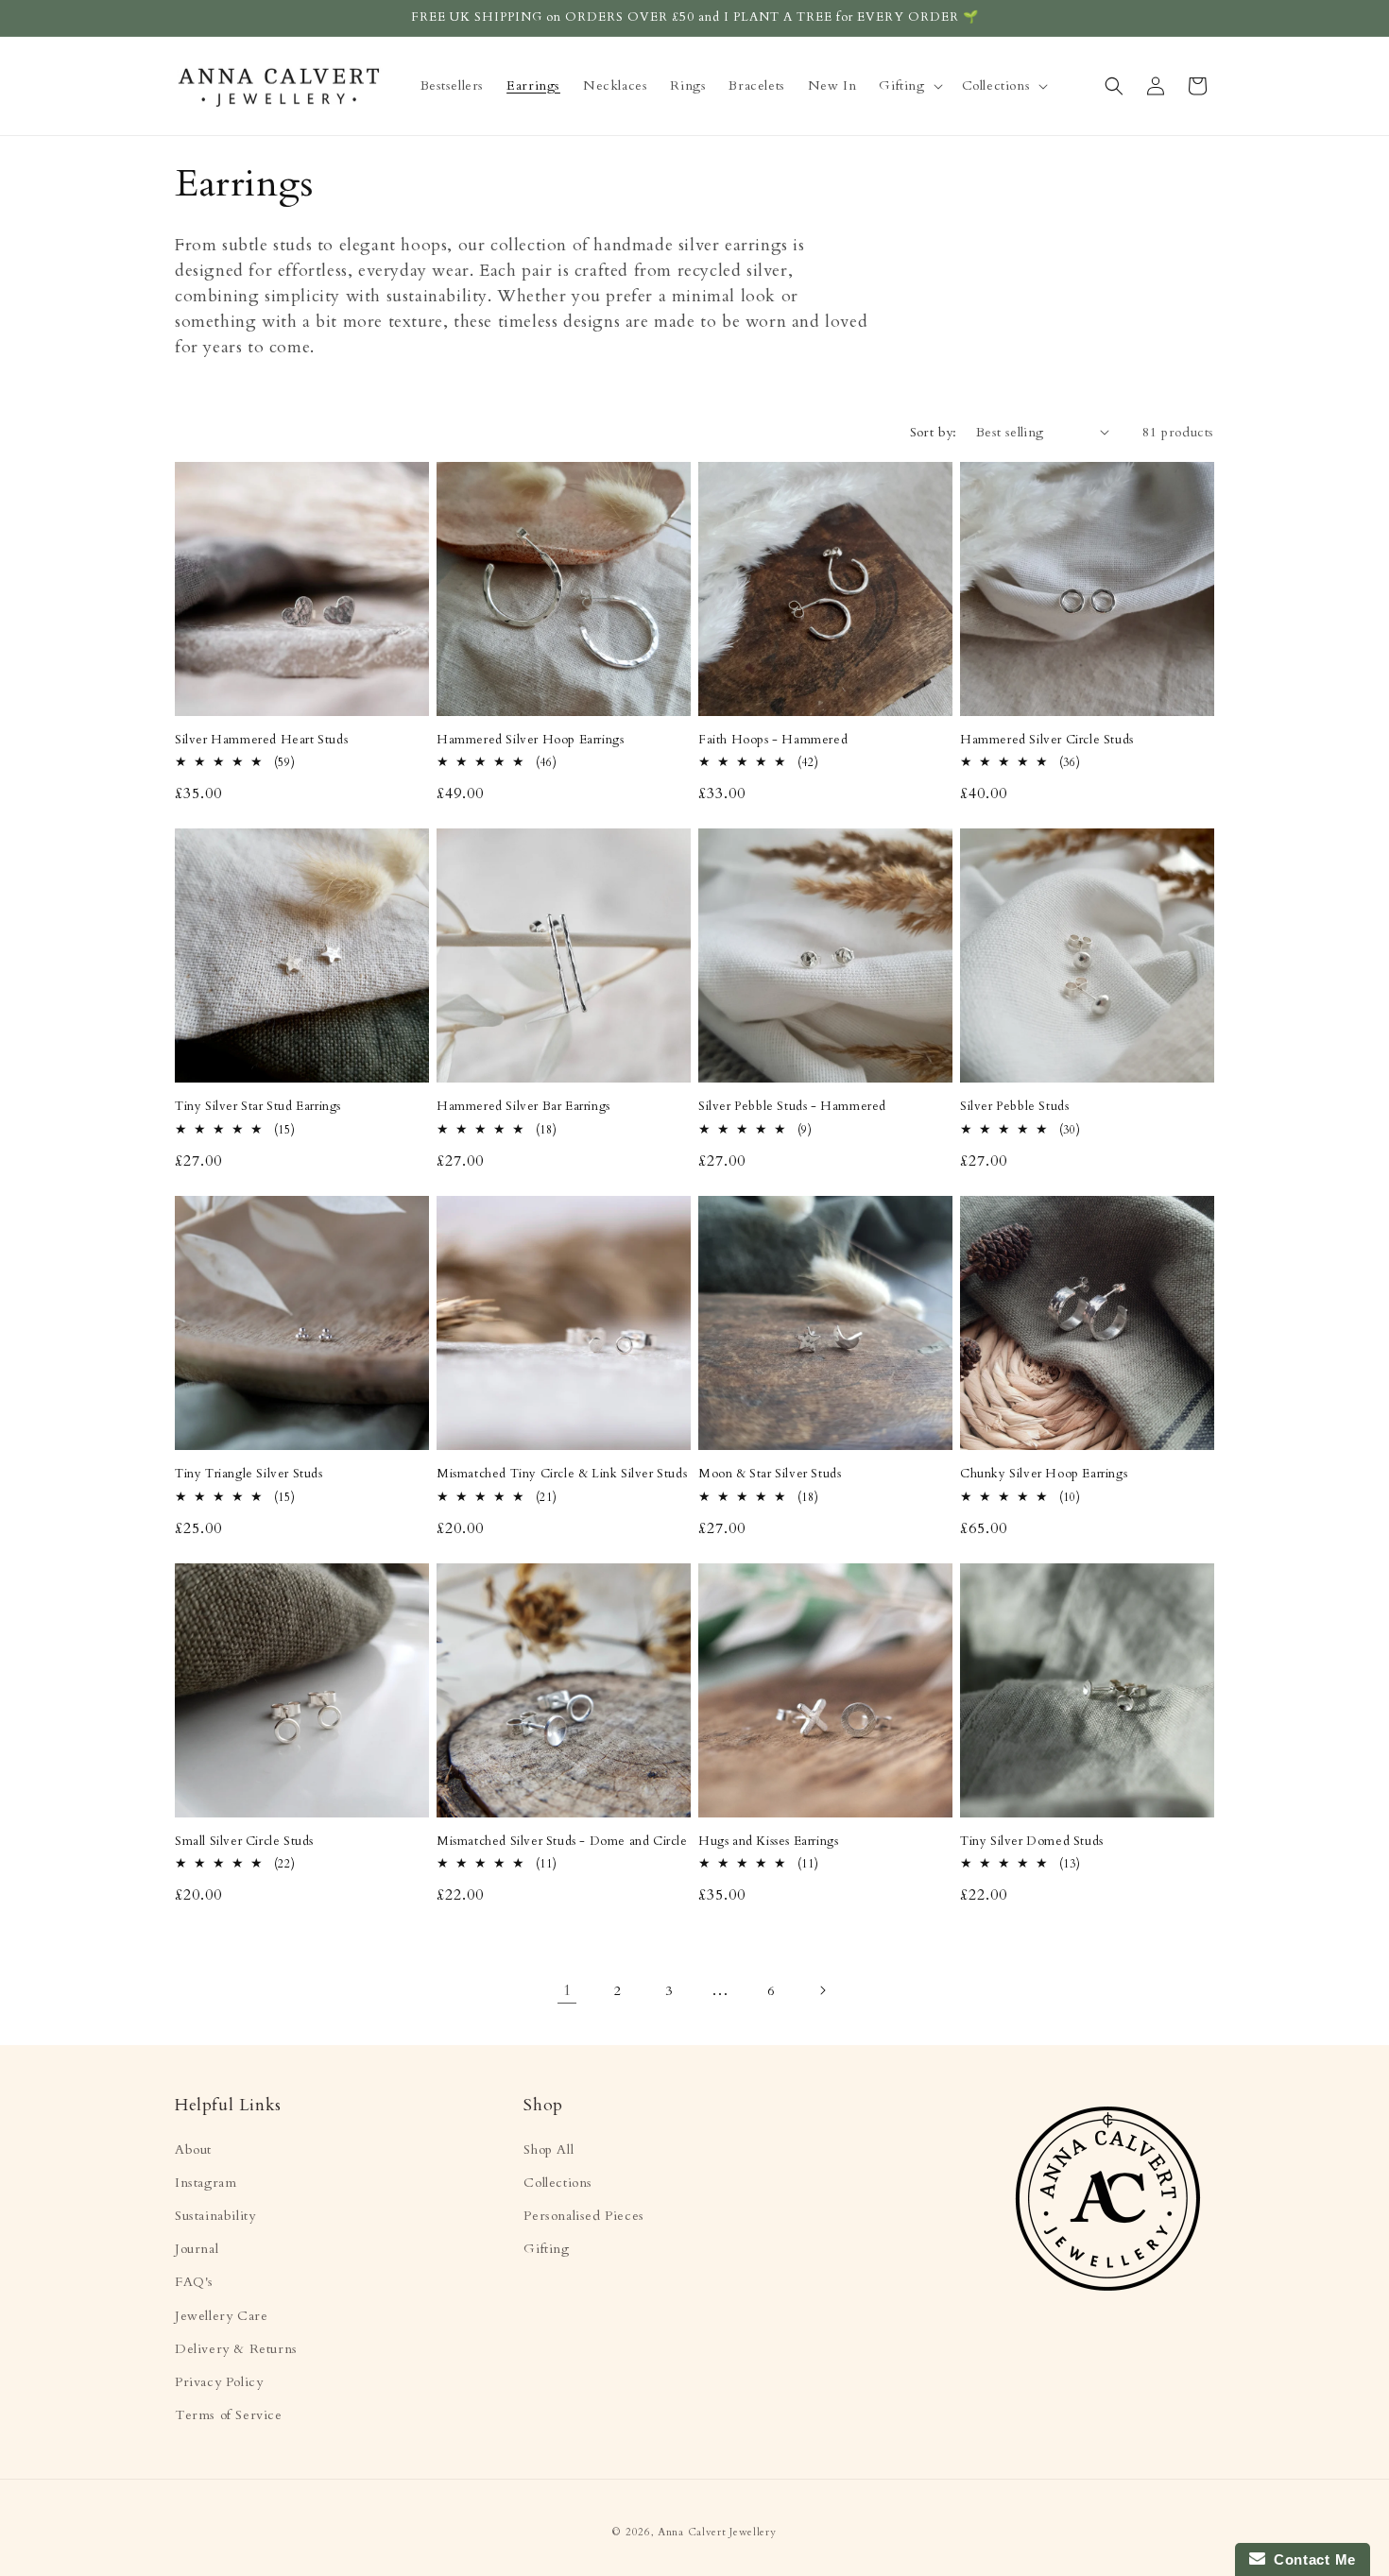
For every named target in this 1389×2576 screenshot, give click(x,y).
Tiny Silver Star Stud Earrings (258, 1107)
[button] (909, 86)
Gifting (546, 2249)
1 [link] (567, 1990)
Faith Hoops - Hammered (773, 740)
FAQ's (194, 2282)
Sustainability (215, 2216)
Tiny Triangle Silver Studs (249, 1474)
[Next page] (822, 1990)
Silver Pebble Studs (1014, 1107)
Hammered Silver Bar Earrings (523, 1107)
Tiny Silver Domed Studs (1032, 1842)
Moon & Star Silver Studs (770, 1474)
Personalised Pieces (583, 2216)
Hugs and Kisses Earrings (768, 1842)
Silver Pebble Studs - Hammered (792, 1107)
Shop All (549, 2150)
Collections (558, 2183)
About (193, 2150)
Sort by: (934, 432)
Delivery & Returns (236, 2349)
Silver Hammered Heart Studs (261, 740)
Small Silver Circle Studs (244, 1842)
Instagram (206, 2183)
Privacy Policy (219, 2382)
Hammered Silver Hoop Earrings (530, 740)
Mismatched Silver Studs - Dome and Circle (562, 1842)
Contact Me (1311, 2559)
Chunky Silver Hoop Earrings (1044, 1474)
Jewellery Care (221, 2316)
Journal (197, 2249)
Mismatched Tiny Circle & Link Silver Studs (562, 1474)
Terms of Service (229, 2415)
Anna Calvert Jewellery (717, 2532)
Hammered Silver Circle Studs (1047, 740)
